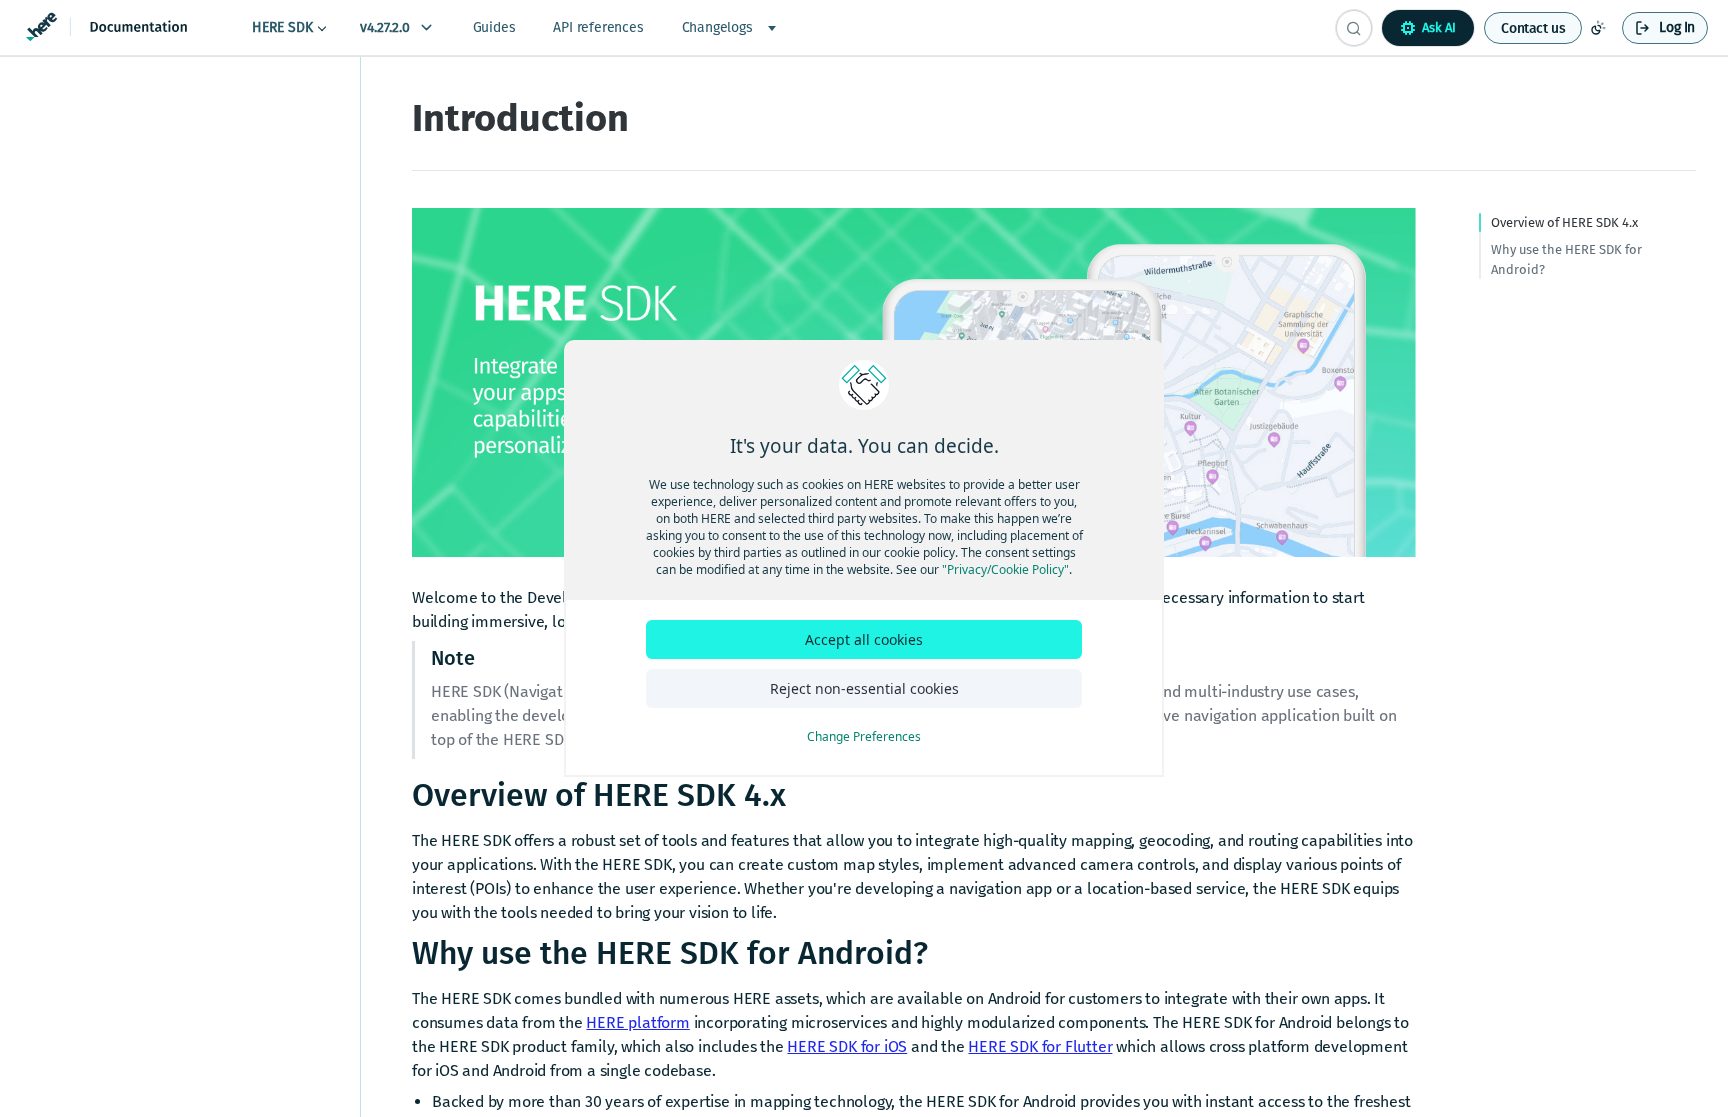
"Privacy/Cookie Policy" (1005, 569)
